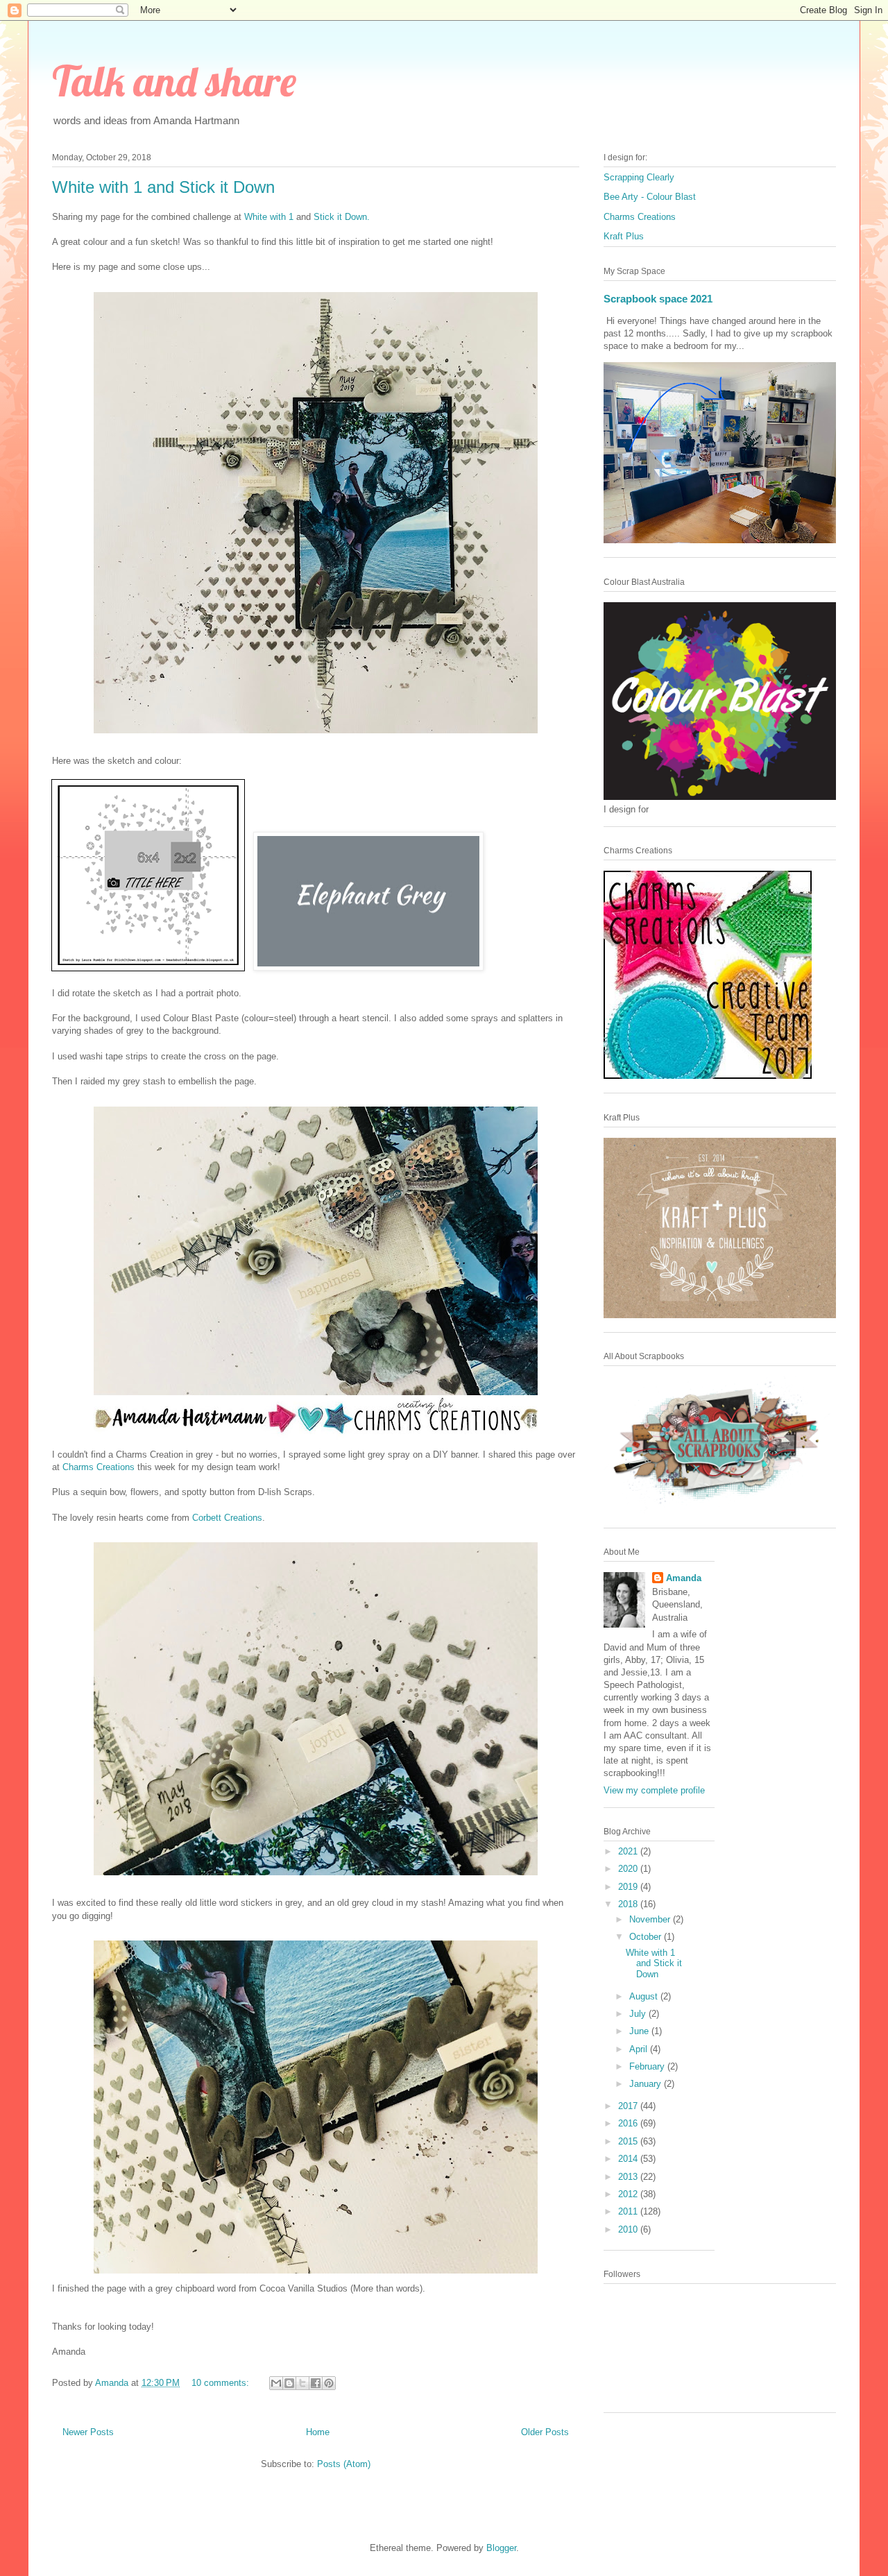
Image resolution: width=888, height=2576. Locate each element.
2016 (629, 2123)
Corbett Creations (227, 1518)
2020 (629, 1869)
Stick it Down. (342, 217)
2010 (629, 2229)
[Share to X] (302, 2383)
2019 (629, 1887)
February (648, 2066)
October (647, 1937)
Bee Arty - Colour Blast (650, 197)
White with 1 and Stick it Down (163, 187)
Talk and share (174, 81)
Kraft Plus (624, 236)
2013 (629, 2177)
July (639, 2014)
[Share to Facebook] (316, 2383)
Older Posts (545, 2432)
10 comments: (222, 2383)
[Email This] (276, 2383)
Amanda (684, 1578)
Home (318, 2432)
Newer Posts (88, 2432)
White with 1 (269, 217)
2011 (629, 2211)
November (651, 1919)
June (640, 2031)
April (640, 2049)
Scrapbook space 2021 (658, 299)
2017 (629, 2106)
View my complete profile (654, 1790)
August (645, 1996)
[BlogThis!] (289, 2383)
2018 (629, 1904)
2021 (629, 1851)
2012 (629, 2194)
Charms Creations (99, 1467)
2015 (629, 2141)
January (647, 2084)
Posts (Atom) (344, 2464)
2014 (629, 2159)
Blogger (501, 2548)
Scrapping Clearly (639, 177)
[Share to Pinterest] (329, 2383)
